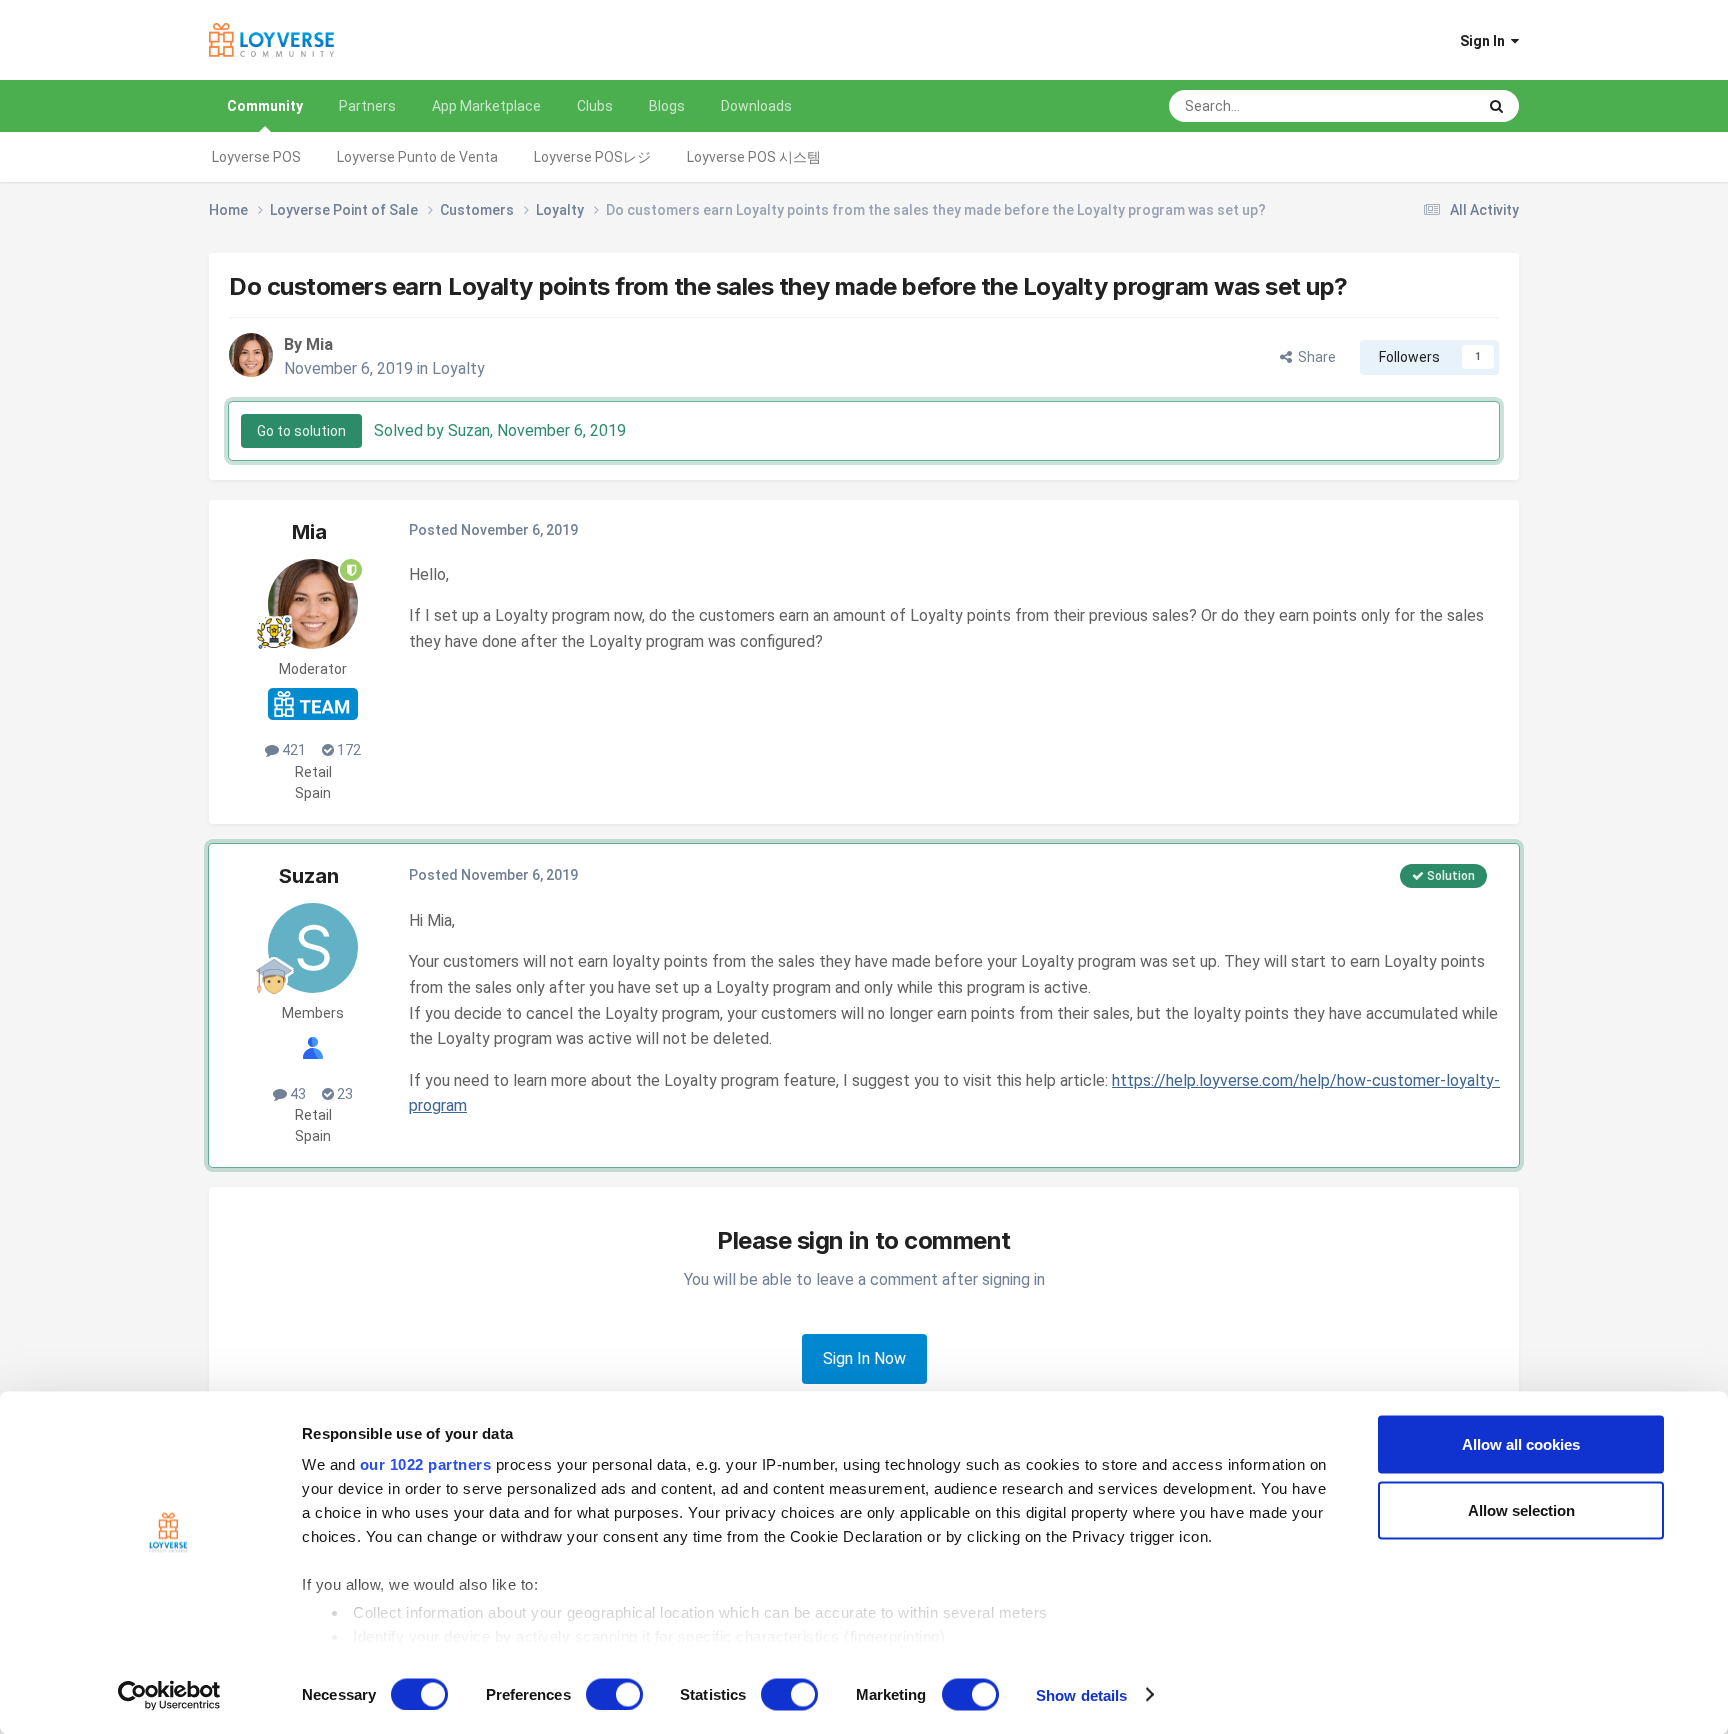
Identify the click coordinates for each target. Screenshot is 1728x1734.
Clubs (595, 106)
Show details (1081, 1694)
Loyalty (458, 368)
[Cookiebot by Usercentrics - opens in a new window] (169, 1695)
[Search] (1496, 106)
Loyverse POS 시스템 (754, 157)
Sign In (1485, 41)
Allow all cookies (1521, 1444)
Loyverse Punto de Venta (417, 157)
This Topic (1417, 106)
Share (1314, 357)
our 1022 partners (426, 1464)
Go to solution (301, 431)
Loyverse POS (256, 157)
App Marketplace (486, 106)
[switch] (614, 1694)
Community (265, 106)
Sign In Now (864, 1358)
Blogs (667, 106)
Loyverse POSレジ (592, 157)
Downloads (756, 106)
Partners (367, 106)
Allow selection (1521, 1509)
